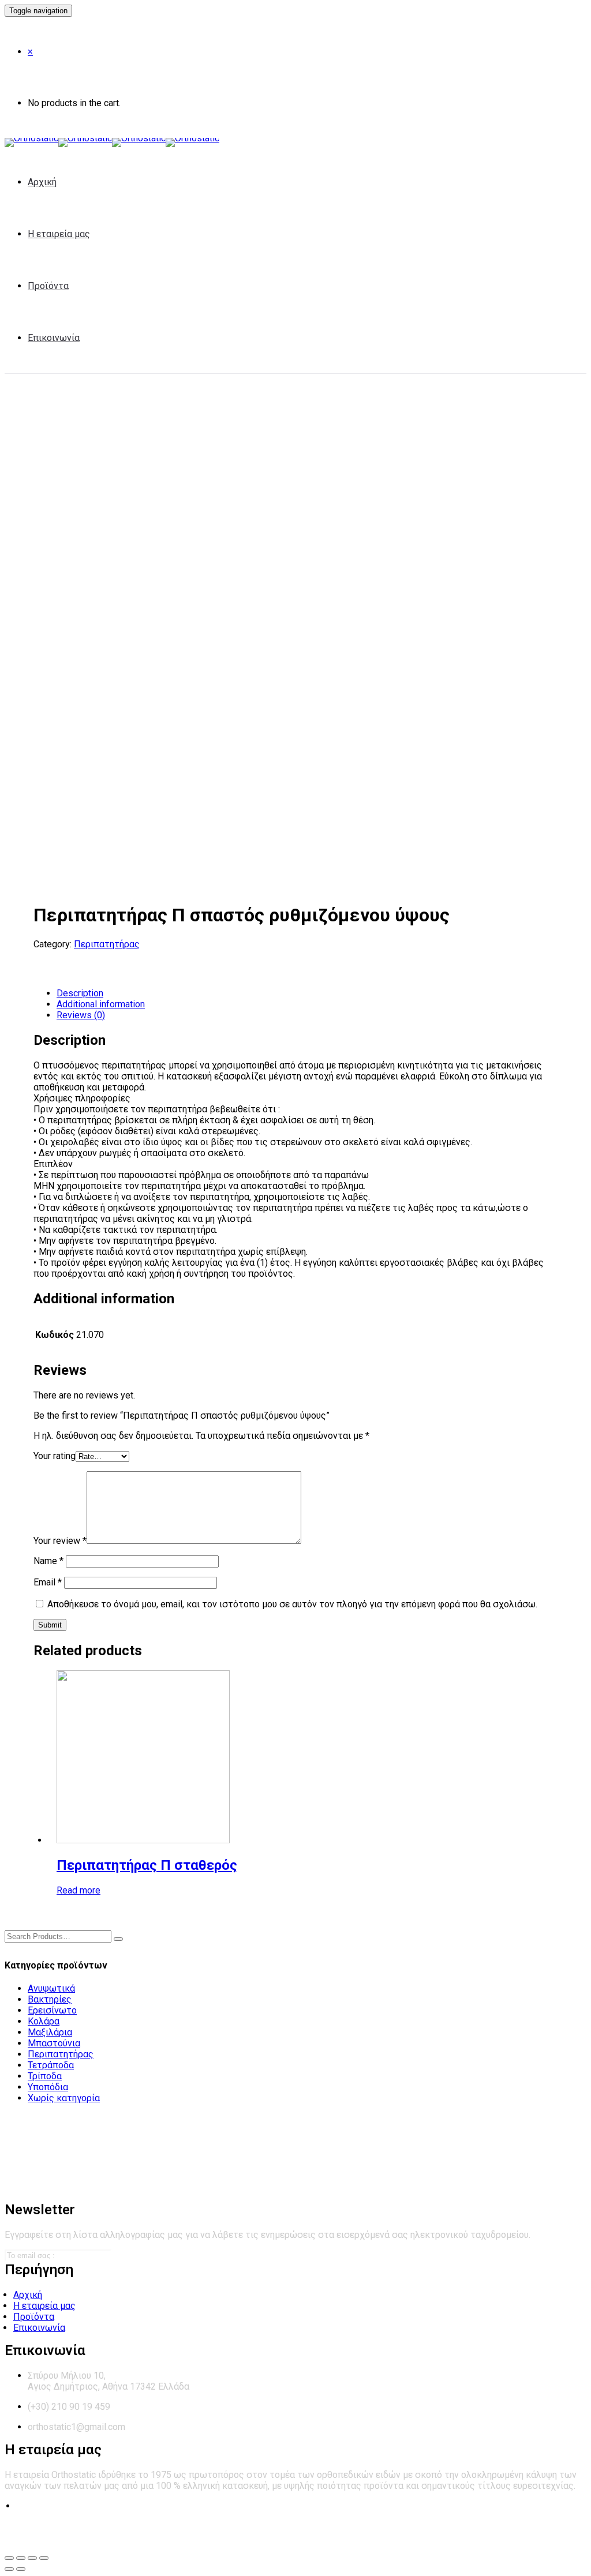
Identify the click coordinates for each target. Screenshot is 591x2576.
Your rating (55, 1456)
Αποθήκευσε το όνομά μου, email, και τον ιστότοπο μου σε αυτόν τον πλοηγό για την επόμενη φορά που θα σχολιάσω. (292, 1604)
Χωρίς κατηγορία (64, 2098)
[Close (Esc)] (9, 2558)
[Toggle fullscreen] (32, 2558)
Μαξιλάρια (50, 2032)
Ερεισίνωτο (52, 2010)
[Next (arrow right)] (21, 2569)
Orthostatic (91, 2535)
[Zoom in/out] (44, 2558)
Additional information (101, 1004)
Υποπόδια (48, 2087)
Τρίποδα (45, 2076)
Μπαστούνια (54, 2043)
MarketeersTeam (296, 2535)
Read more (78, 1890)
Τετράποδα (51, 2065)
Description (80, 993)
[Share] (21, 2558)
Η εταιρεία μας (59, 234)
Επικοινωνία (54, 338)
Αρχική (42, 182)
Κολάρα (44, 2021)
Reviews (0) (81, 1015)
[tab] (307, 993)
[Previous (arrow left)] (9, 2569)
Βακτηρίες (50, 1999)
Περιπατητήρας (107, 944)
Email (48, 1582)
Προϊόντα (48, 286)
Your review (60, 1541)
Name (48, 1561)
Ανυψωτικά (51, 1988)
